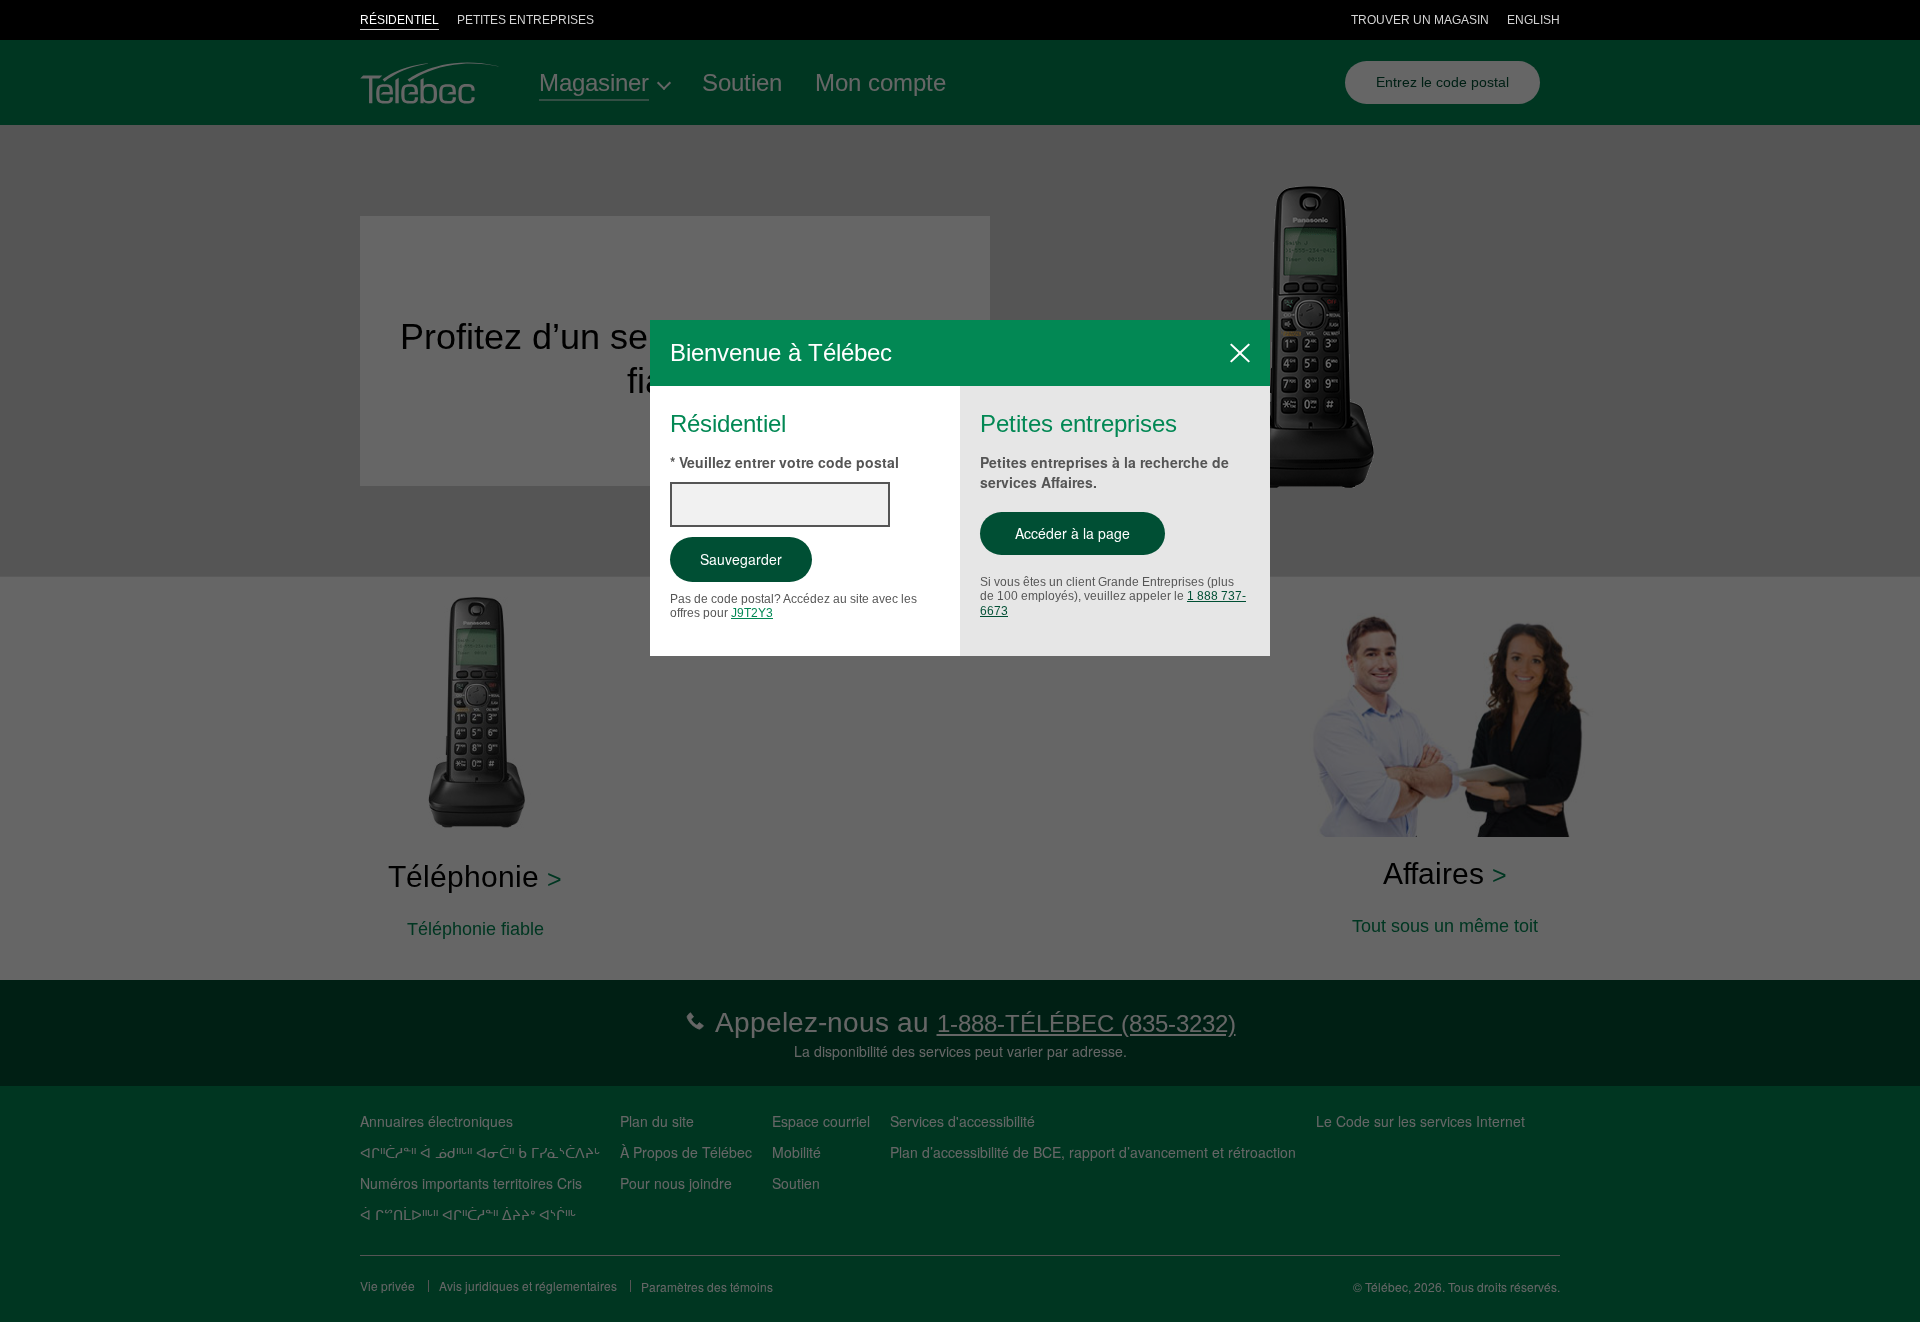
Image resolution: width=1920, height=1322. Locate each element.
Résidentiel (399, 20)
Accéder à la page (1072, 533)
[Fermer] (1240, 353)
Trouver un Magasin (1420, 20)
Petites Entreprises (525, 20)
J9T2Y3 (752, 613)
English (1533, 20)
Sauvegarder (741, 559)
